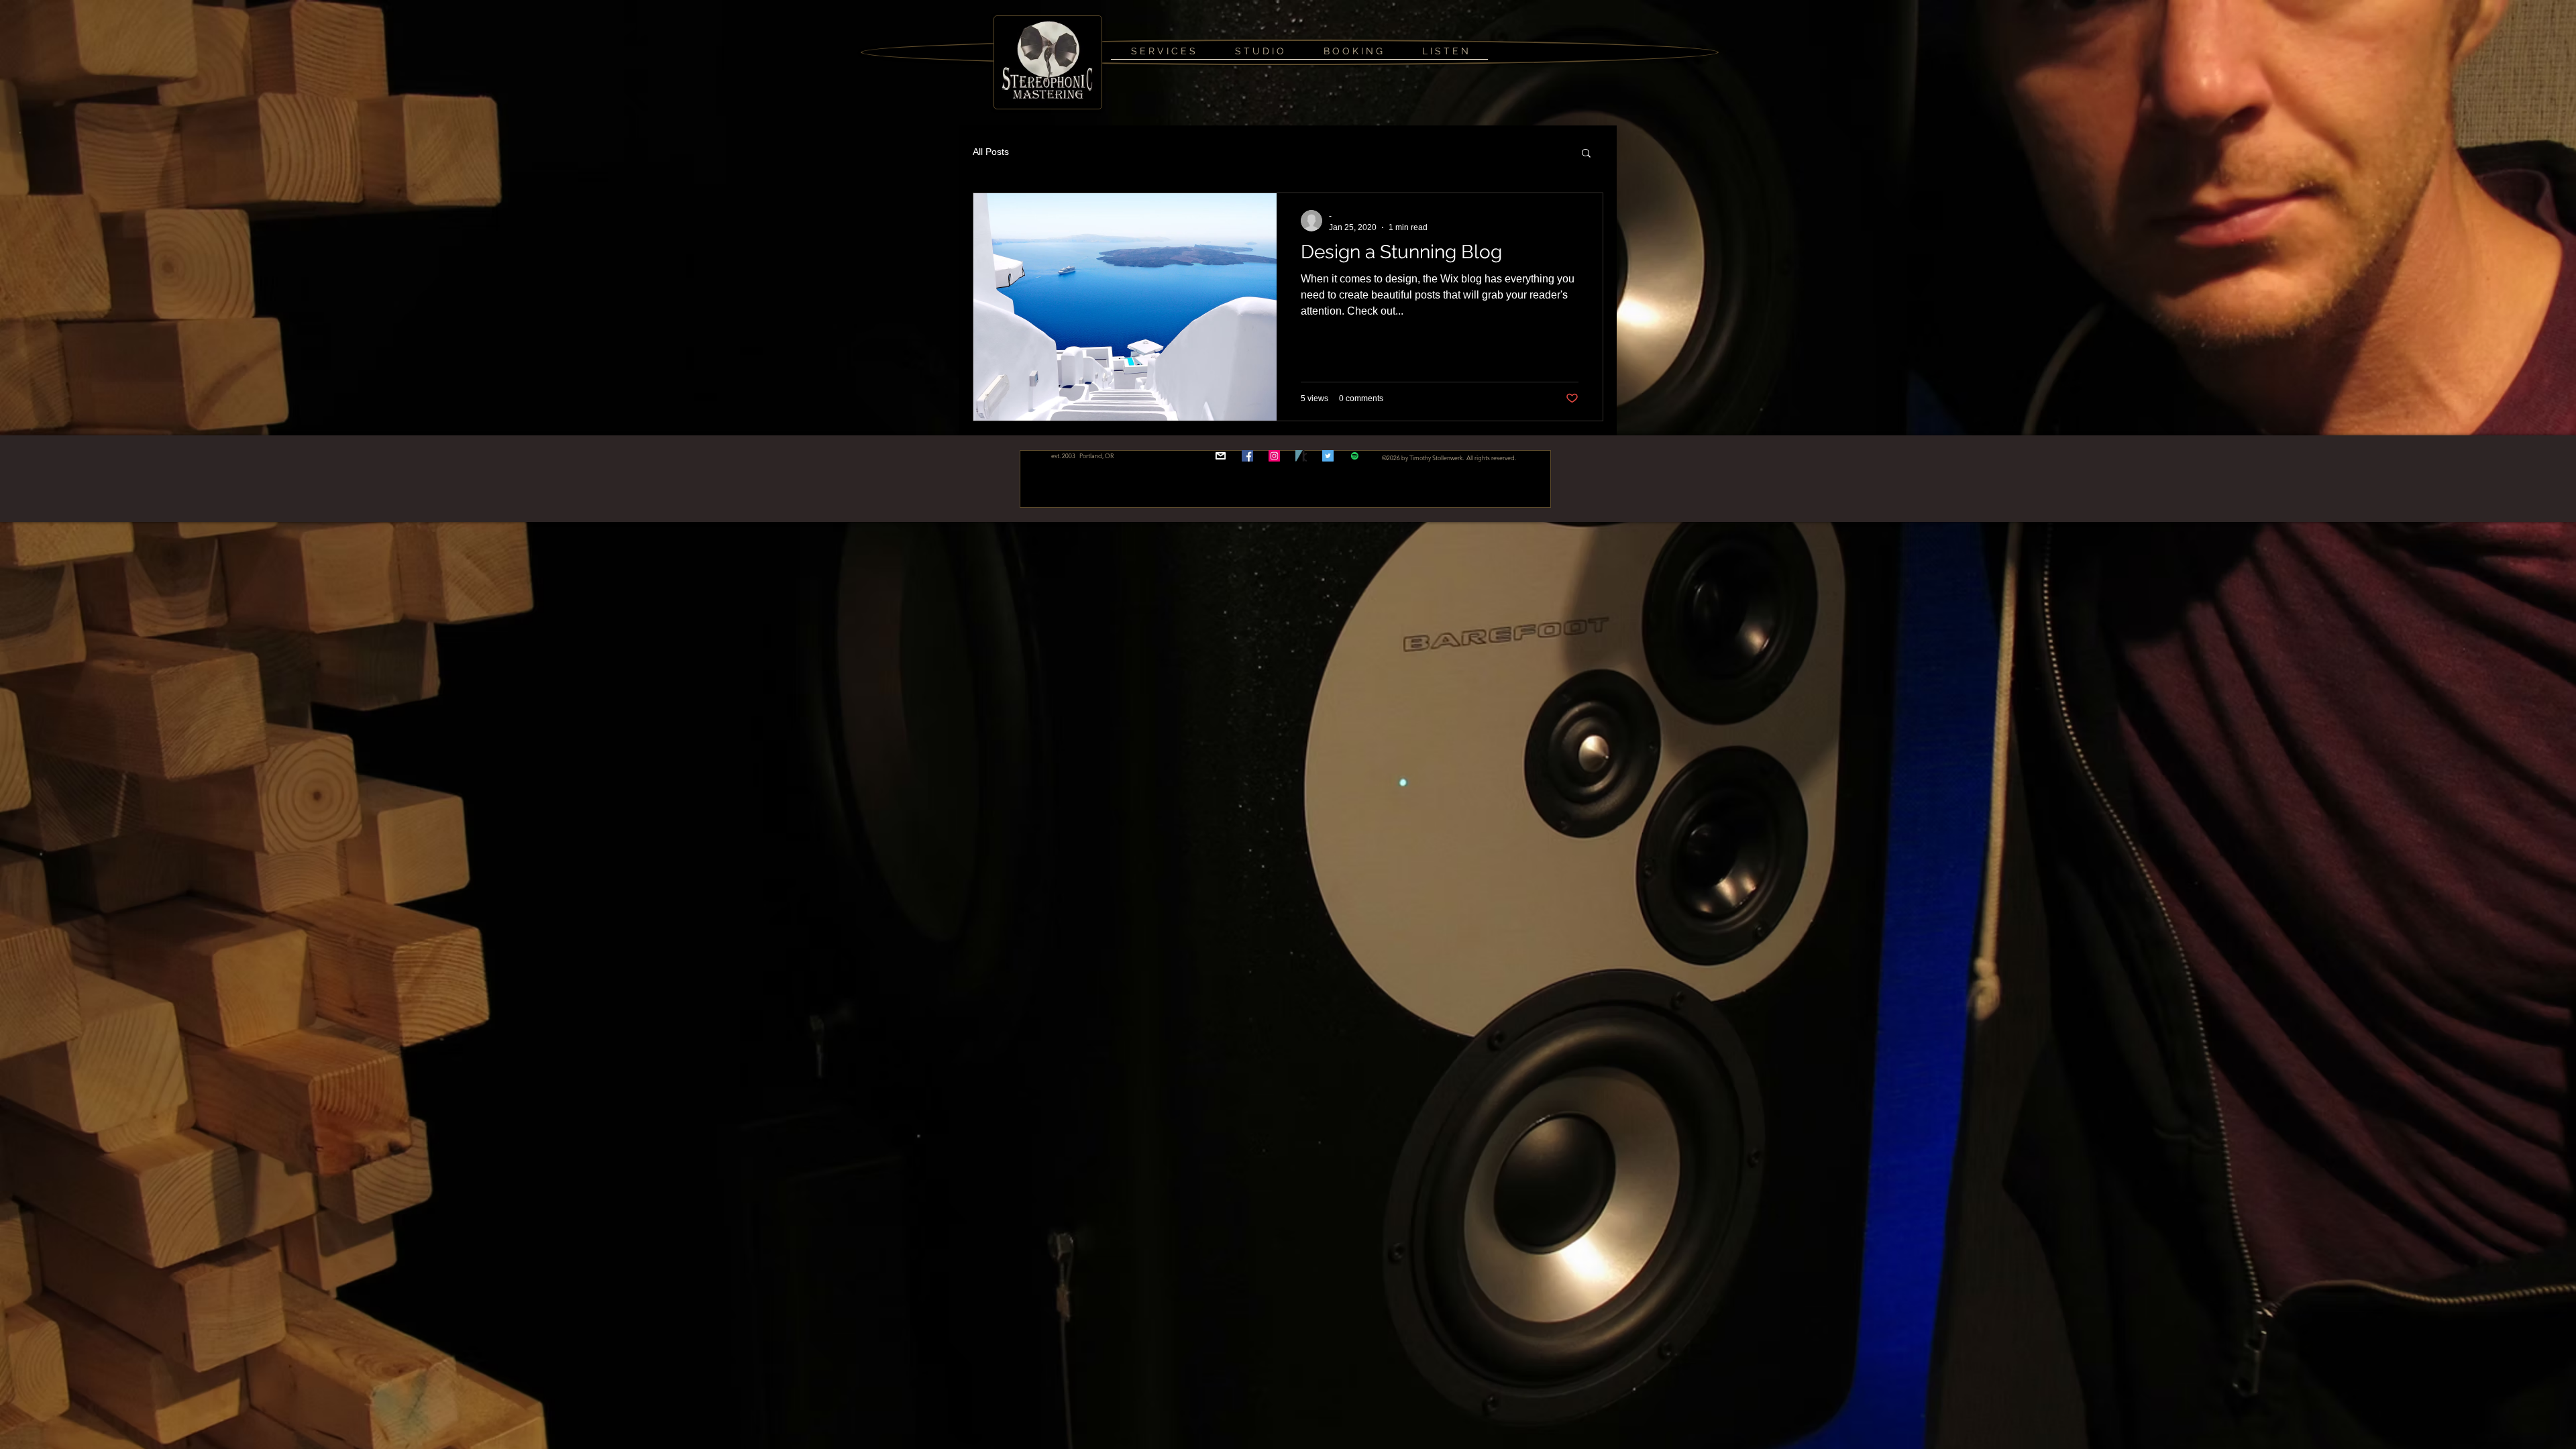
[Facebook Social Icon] (1247, 456)
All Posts (991, 152)
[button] (1586, 154)
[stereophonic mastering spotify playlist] (1355, 456)
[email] (1221, 456)
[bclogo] (1301, 456)
